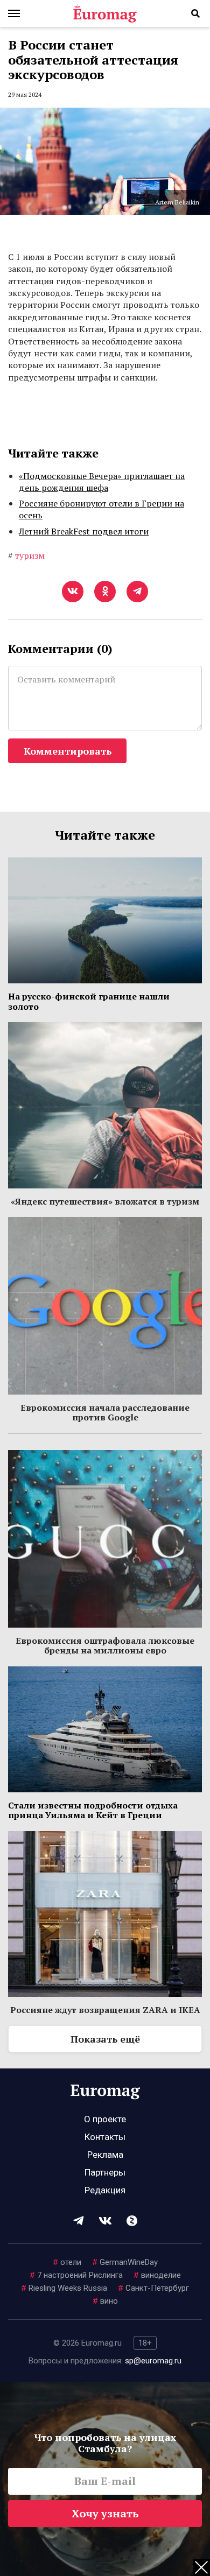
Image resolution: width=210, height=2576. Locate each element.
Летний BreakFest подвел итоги (84, 531)
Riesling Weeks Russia (64, 2288)
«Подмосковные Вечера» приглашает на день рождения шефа (102, 482)
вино (105, 2301)
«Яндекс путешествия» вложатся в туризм (105, 1201)
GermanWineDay (125, 2262)
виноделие (157, 2275)
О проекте (105, 2119)
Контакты (105, 2137)
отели (67, 2262)
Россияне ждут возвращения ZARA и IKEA (105, 2010)
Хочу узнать (105, 2513)
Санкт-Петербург (153, 2288)
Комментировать (68, 751)
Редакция (105, 2190)
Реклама (105, 2155)
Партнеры (105, 2172)
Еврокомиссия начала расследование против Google (105, 1412)
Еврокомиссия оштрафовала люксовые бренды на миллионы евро (105, 1645)
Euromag (105, 13)
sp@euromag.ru (153, 2361)
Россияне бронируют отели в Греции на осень (101, 509)
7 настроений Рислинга (76, 2275)
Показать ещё (105, 2039)
